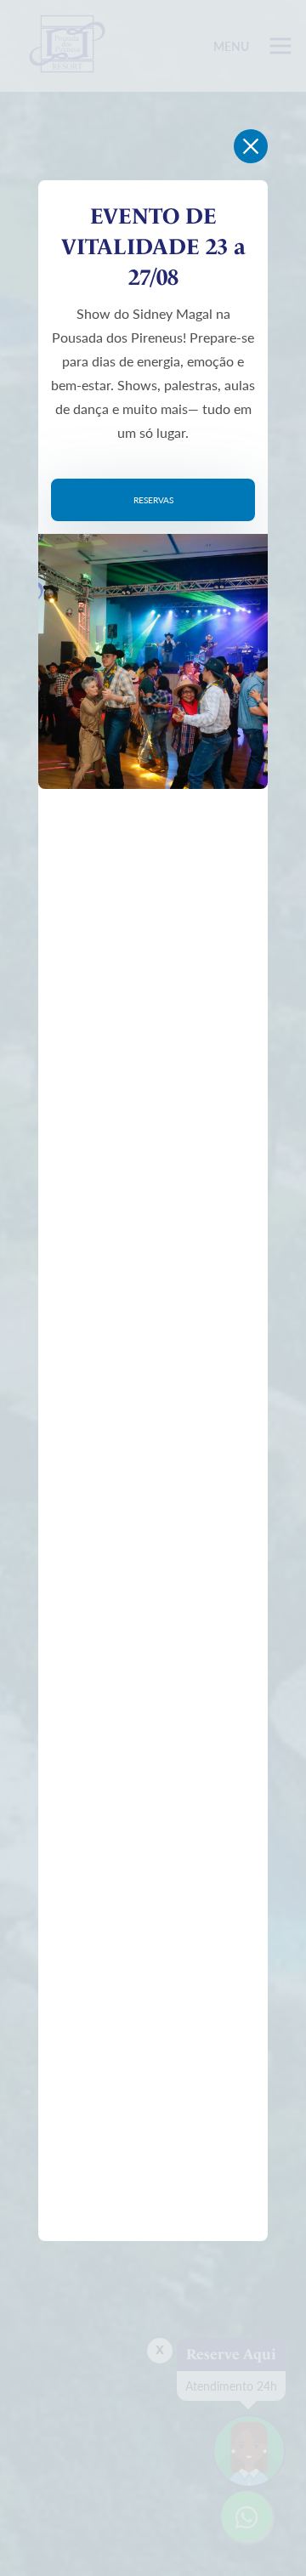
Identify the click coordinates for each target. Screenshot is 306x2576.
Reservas (153, 500)
